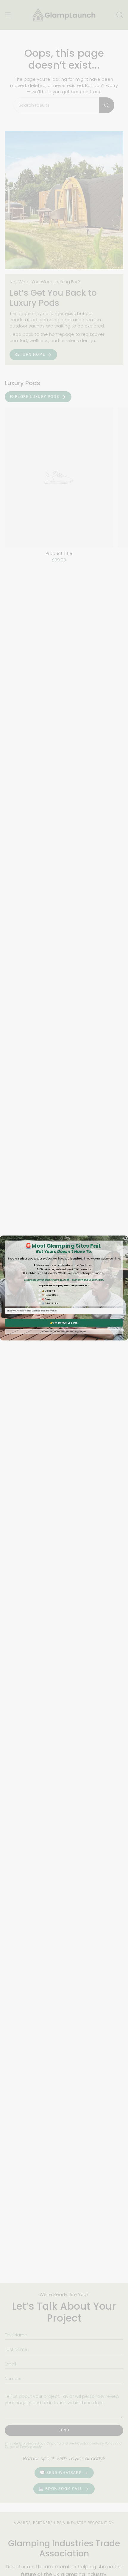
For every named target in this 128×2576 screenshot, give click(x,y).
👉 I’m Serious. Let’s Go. (64, 1323)
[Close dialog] (125, 1238)
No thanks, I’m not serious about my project (64, 1331)
